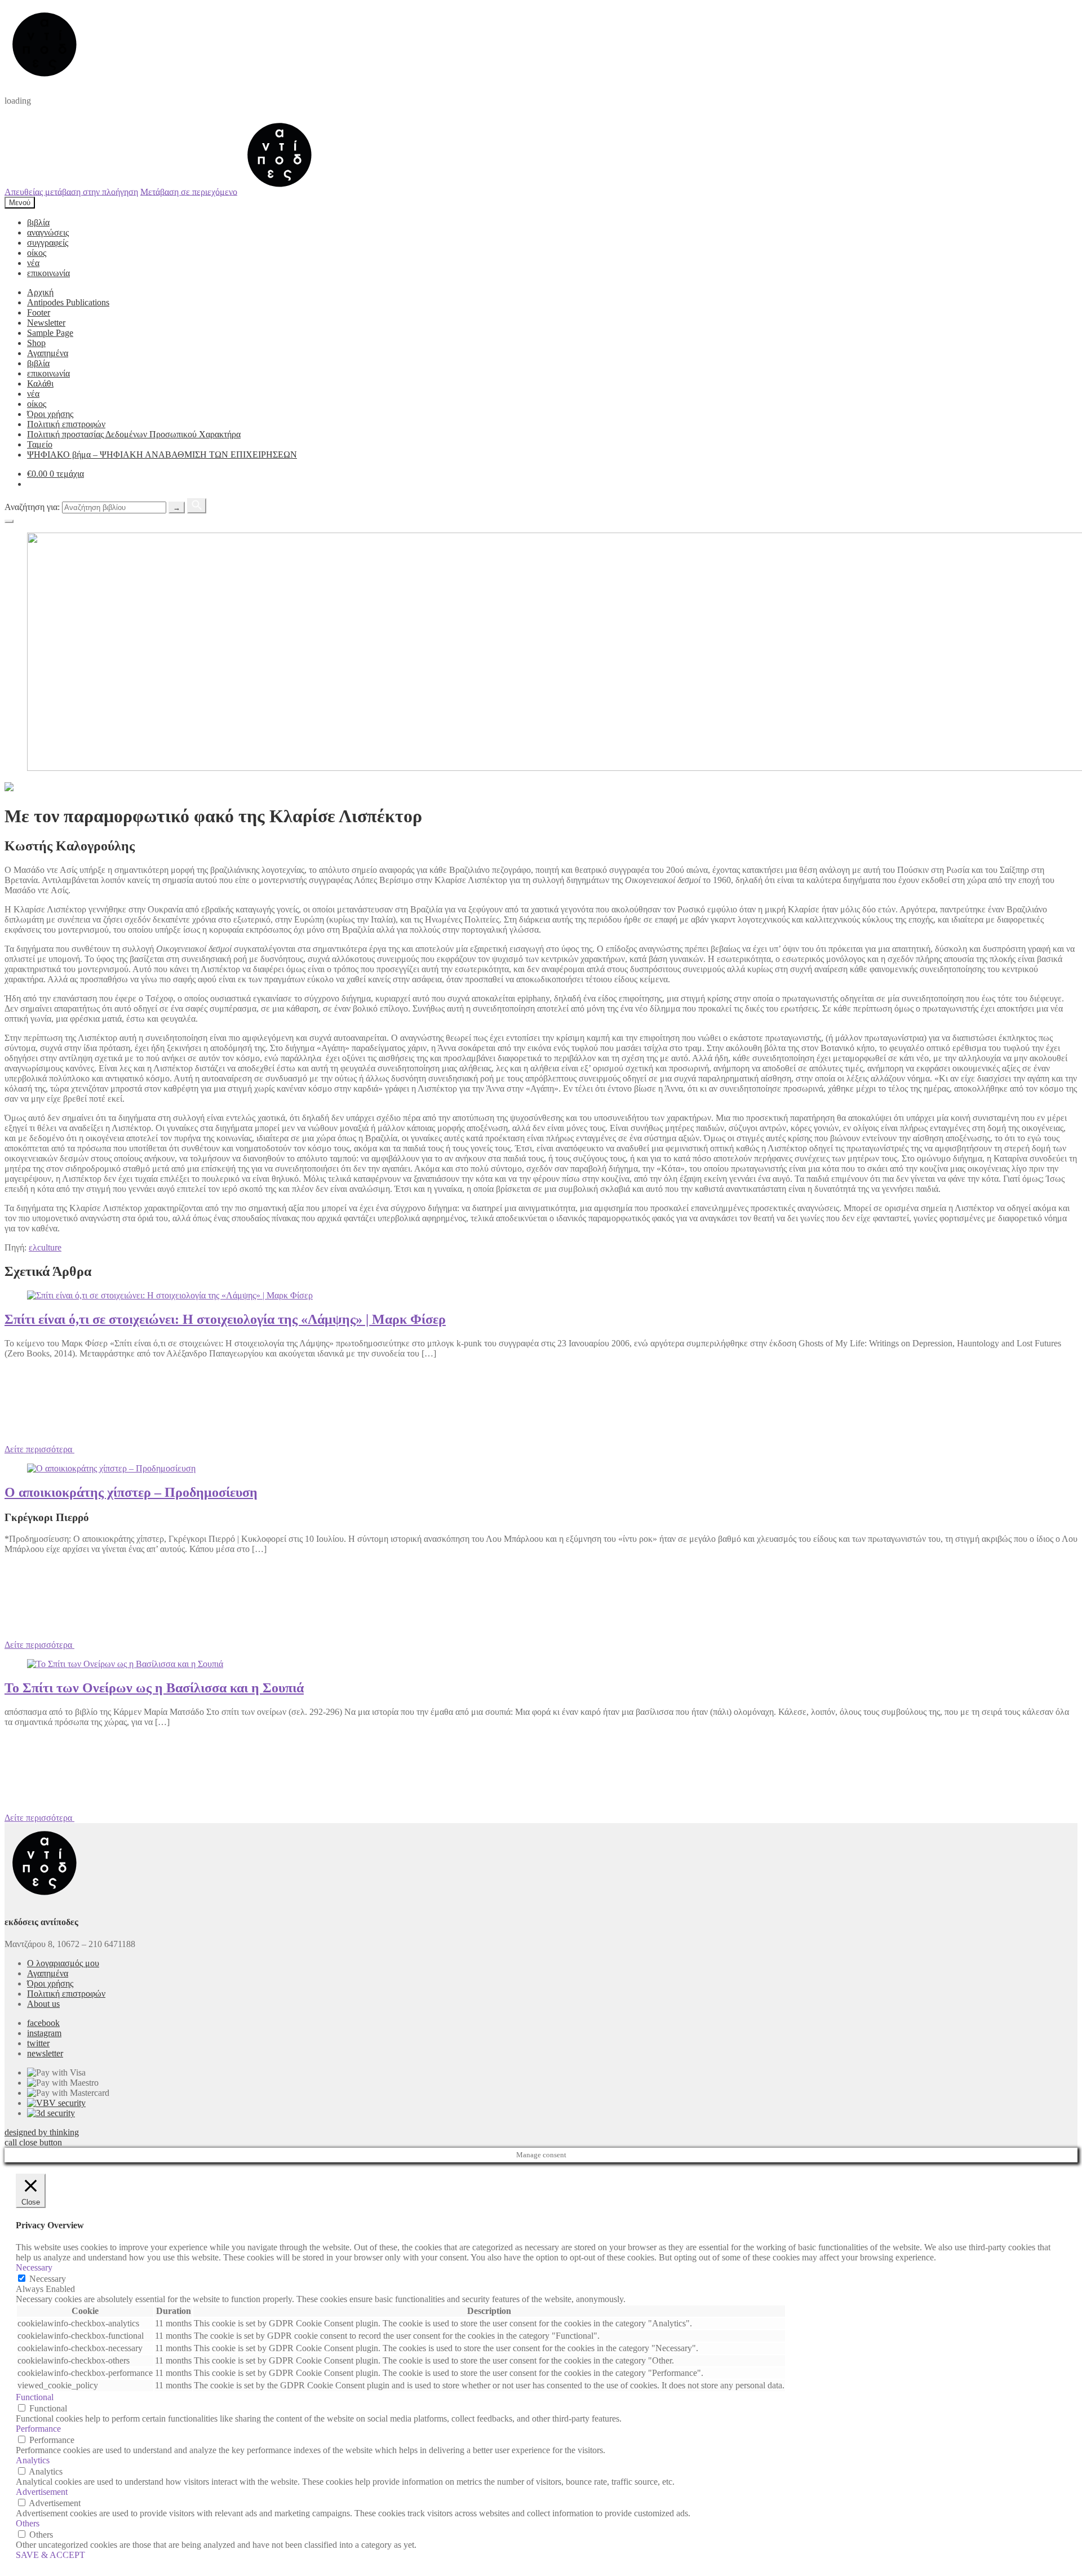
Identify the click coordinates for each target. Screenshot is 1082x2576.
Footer (39, 312)
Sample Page (50, 333)
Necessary (48, 2279)
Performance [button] (38, 2429)
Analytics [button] (33, 2460)
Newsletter (46, 323)
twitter (38, 2043)
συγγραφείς (48, 243)
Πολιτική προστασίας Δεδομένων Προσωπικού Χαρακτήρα (134, 434)
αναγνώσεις (48, 232)
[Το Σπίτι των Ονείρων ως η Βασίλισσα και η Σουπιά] (125, 1664)
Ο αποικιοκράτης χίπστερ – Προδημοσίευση (131, 1492)
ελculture (45, 1247)
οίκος (37, 253)
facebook (43, 2023)
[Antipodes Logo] (280, 191)
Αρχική (40, 292)
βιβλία (38, 222)
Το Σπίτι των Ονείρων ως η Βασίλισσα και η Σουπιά (154, 1688)
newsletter (45, 2053)
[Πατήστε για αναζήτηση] (197, 506)
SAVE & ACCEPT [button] (50, 2555)
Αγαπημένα (48, 353)
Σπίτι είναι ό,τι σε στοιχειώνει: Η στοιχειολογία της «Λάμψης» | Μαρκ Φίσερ (225, 1319)
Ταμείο (40, 444)
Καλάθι (40, 383)
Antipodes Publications (68, 302)
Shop (36, 343)
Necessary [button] (34, 2267)
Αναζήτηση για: (32, 507)
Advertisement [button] (42, 2492)
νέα (33, 263)
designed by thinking (42, 2132)
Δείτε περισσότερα (39, 1449)
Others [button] (28, 2523)
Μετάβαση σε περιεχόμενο (189, 191)
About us (43, 2004)
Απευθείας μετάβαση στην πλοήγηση (71, 191)
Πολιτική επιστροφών (66, 424)
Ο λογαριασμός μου (63, 1963)
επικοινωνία (48, 273)
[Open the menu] (9, 521)
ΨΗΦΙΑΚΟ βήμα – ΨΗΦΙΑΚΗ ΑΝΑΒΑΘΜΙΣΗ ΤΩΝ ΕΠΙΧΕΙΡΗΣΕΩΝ (162, 455)
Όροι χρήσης (50, 414)
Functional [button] (35, 2397)
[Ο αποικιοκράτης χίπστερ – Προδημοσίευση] (111, 1468)
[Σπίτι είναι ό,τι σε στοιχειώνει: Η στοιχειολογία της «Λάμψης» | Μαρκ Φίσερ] (170, 1295)
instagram (44, 2033)
